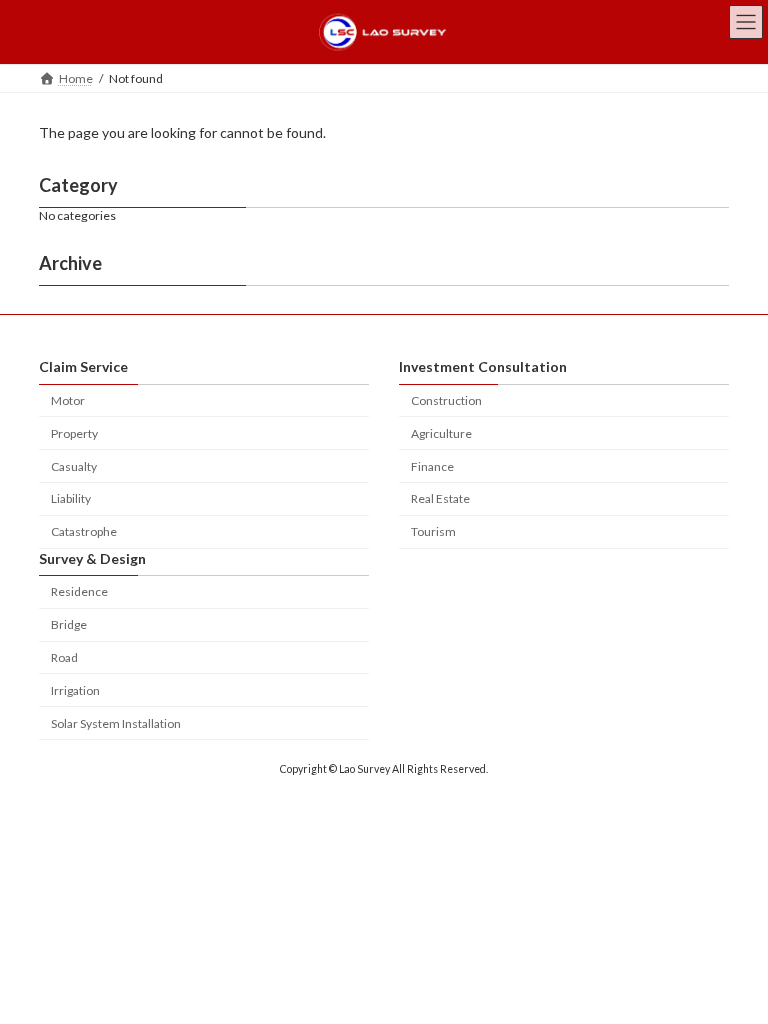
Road (64, 657)
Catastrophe (84, 531)
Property (74, 433)
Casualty (74, 466)
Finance (432, 466)
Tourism (433, 531)
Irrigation (75, 690)
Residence (79, 592)
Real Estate (440, 499)
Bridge (69, 624)
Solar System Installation (116, 723)
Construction (446, 400)
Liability (71, 499)
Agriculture (441, 433)
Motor (68, 400)
